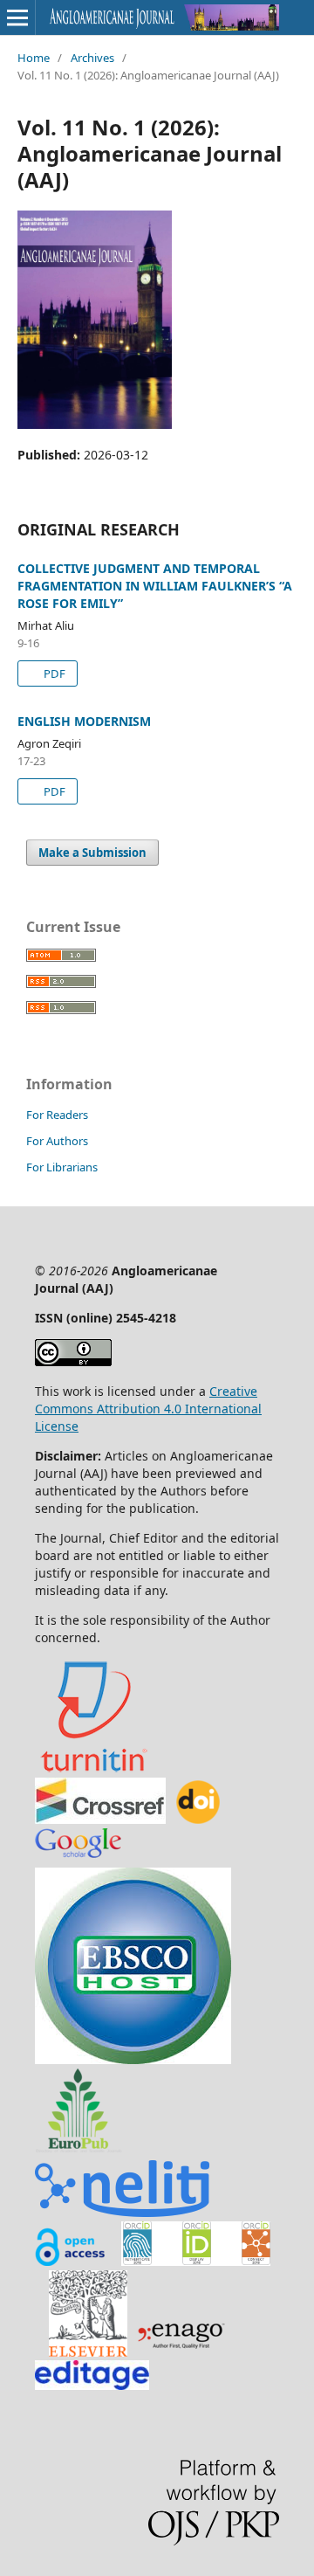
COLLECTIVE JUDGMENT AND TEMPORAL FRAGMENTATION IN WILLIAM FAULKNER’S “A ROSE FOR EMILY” (155, 586)
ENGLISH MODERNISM (84, 721)
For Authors (57, 1141)
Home (34, 58)
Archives (92, 58)
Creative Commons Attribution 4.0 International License (148, 1409)
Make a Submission (92, 853)
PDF (53, 673)
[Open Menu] (17, 17)
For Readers (57, 1115)
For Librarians (62, 1167)
